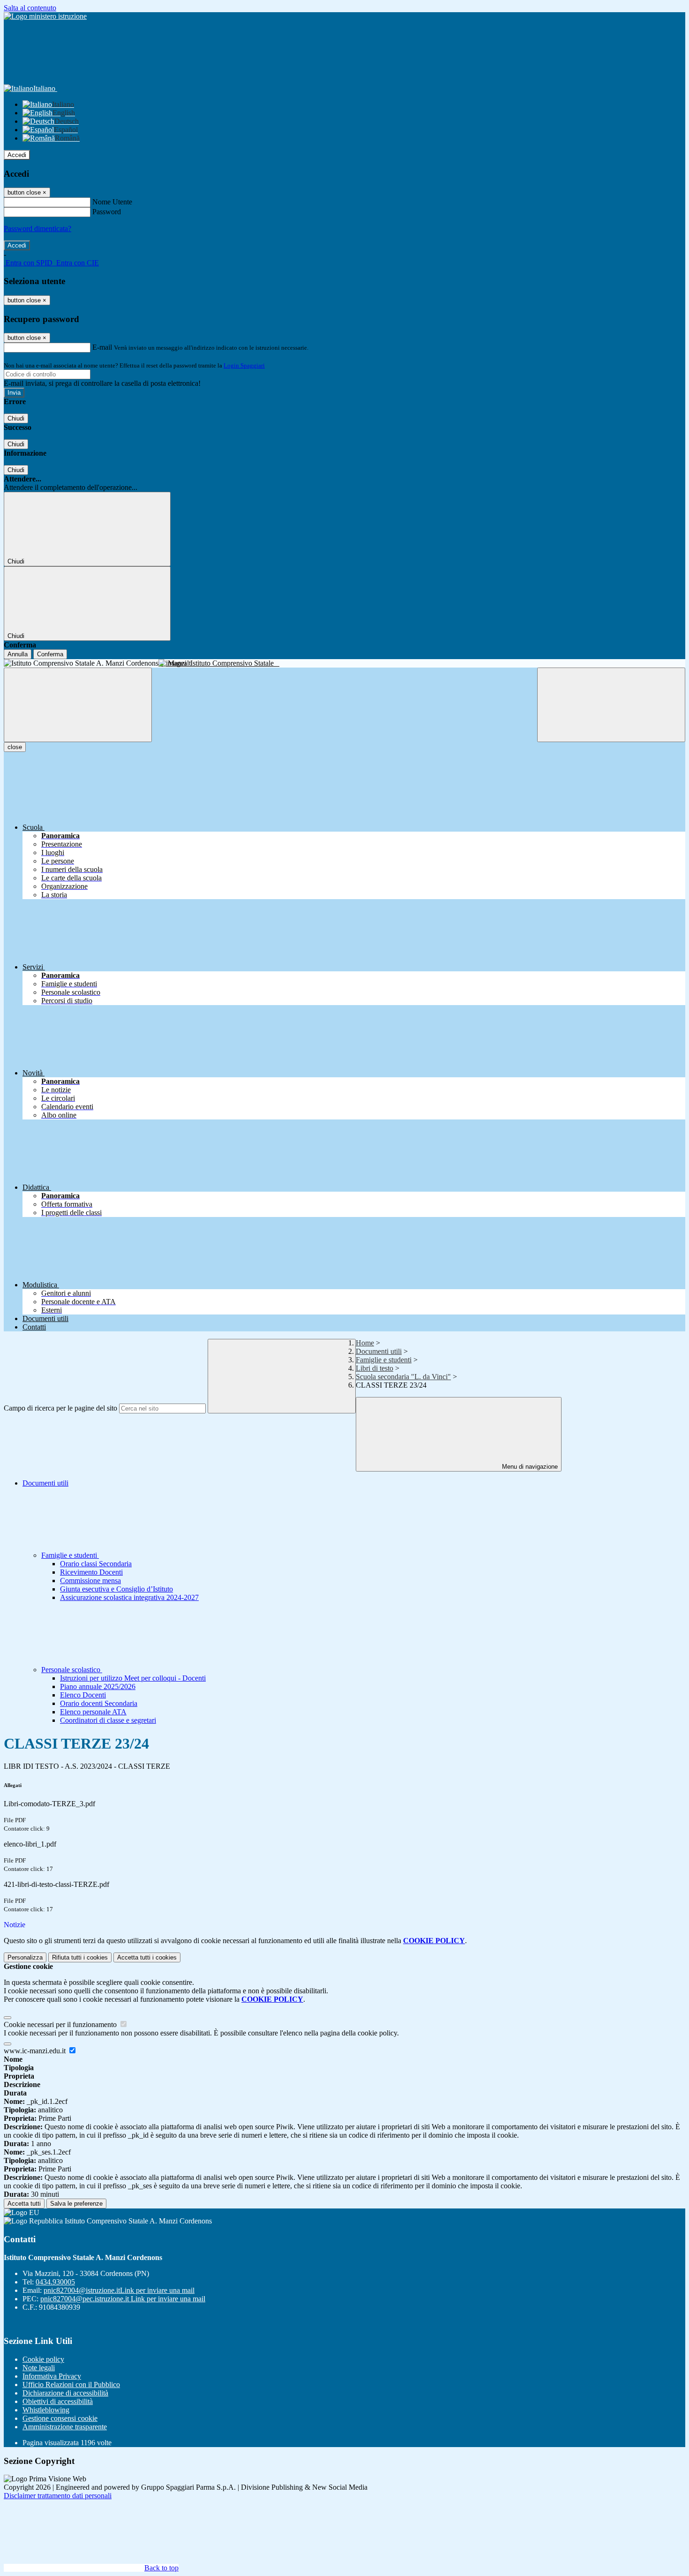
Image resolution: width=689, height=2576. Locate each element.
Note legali (39, 2368)
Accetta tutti (147, 1957)
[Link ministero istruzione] (45, 16)
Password (107, 212)
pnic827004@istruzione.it (119, 2290)
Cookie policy (43, 2359)
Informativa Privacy (52, 2376)
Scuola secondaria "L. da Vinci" (403, 1377)
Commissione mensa (90, 1581)
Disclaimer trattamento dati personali (58, 2496)
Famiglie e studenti (384, 1360)
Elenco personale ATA (93, 1712)
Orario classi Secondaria (96, 1564)
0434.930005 (55, 2282)
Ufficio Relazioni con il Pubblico (71, 2384)
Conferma (50, 654)
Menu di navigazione (529, 1467)
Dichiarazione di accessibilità (65, 2393)
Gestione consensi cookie (60, 2418)
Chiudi (16, 418)
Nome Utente (112, 202)
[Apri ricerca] (611, 705)
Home (365, 1343)
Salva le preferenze (76, 2204)
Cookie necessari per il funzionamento (61, 2024)
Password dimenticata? (37, 229)
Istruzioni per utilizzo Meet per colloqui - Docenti (133, 1678)
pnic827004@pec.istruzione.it (123, 2299)
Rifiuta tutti (80, 1957)
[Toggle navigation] (78, 705)
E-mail (102, 347)
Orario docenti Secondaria (99, 1703)
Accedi (17, 155)
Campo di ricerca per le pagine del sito (60, 1408)
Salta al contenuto (30, 8)
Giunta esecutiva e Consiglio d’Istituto (116, 1589)
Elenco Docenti (83, 1695)
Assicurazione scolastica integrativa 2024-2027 (129, 1597)
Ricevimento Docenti (91, 1572)
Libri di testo (374, 1368)
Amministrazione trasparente (65, 2427)
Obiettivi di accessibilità (58, 2401)
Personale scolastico (72, 1670)
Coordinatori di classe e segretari (108, 1720)
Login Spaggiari (244, 365)
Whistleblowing (46, 2410)
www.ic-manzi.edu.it (36, 2051)
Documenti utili (379, 1351)
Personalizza (25, 1957)
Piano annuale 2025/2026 (98, 1686)
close (15, 747)
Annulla (18, 654)
